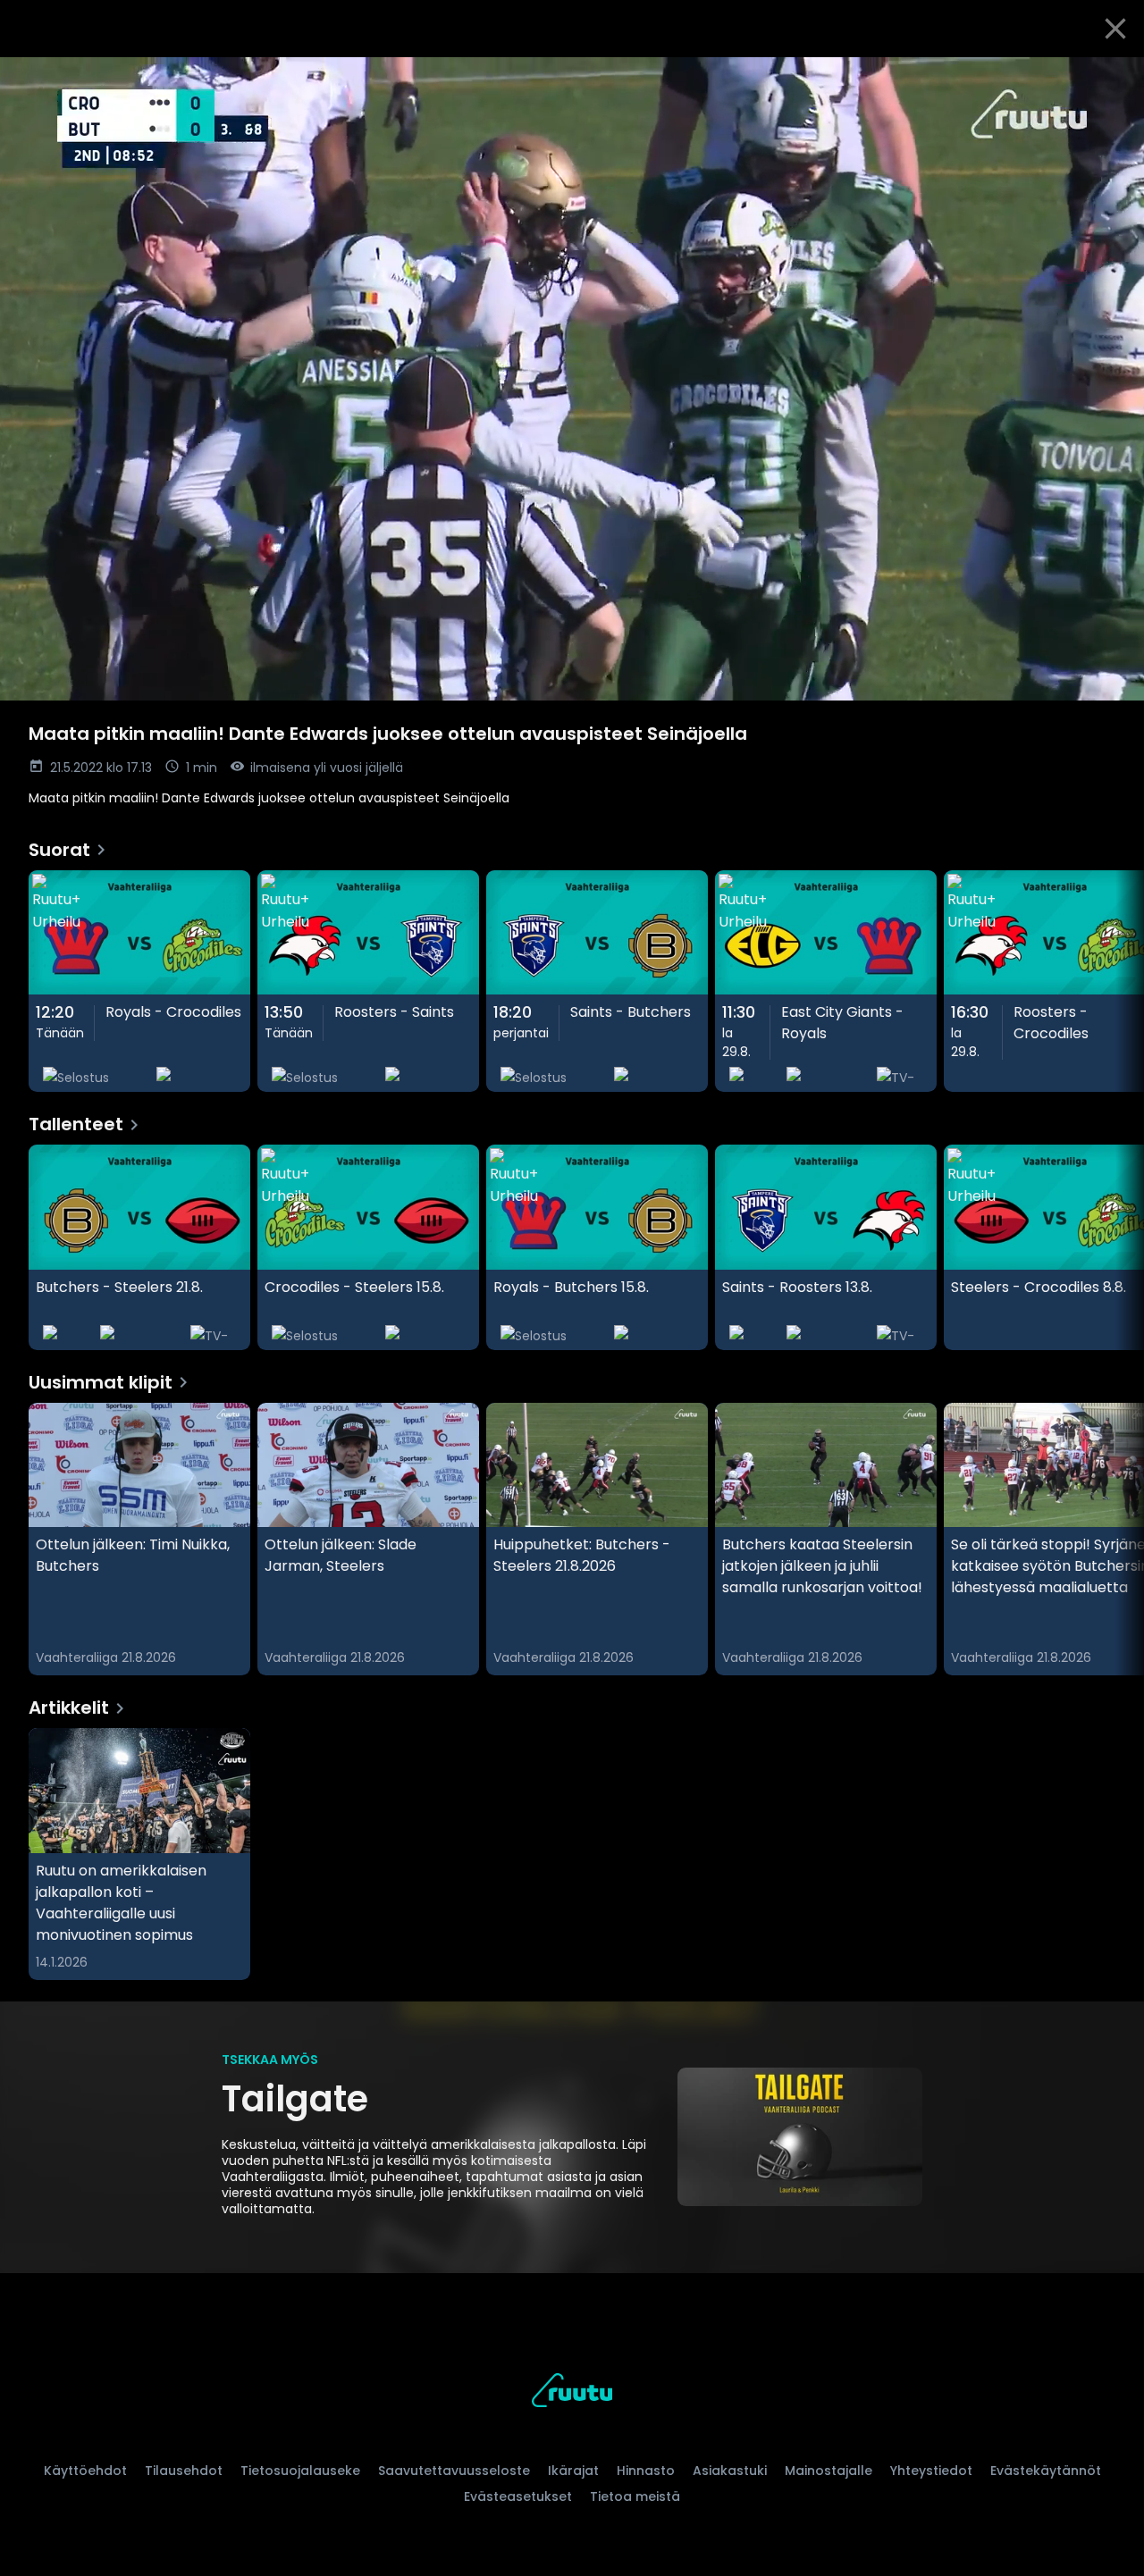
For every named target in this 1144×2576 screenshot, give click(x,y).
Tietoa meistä (635, 2496)
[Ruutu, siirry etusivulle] (572, 2393)
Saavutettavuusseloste (454, 2471)
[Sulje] (1115, 29)
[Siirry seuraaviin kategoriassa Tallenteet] (1115, 1247)
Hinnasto (646, 2471)
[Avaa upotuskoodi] (1110, 78)
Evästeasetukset (518, 2496)
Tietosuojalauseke (300, 2471)
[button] (572, 379)
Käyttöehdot (85, 2471)
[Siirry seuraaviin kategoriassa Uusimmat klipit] (1115, 1540)
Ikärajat (573, 2471)
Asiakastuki (730, 2471)
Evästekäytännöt (1046, 2471)
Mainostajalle (829, 2471)
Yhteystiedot (931, 2471)
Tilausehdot (184, 2471)
